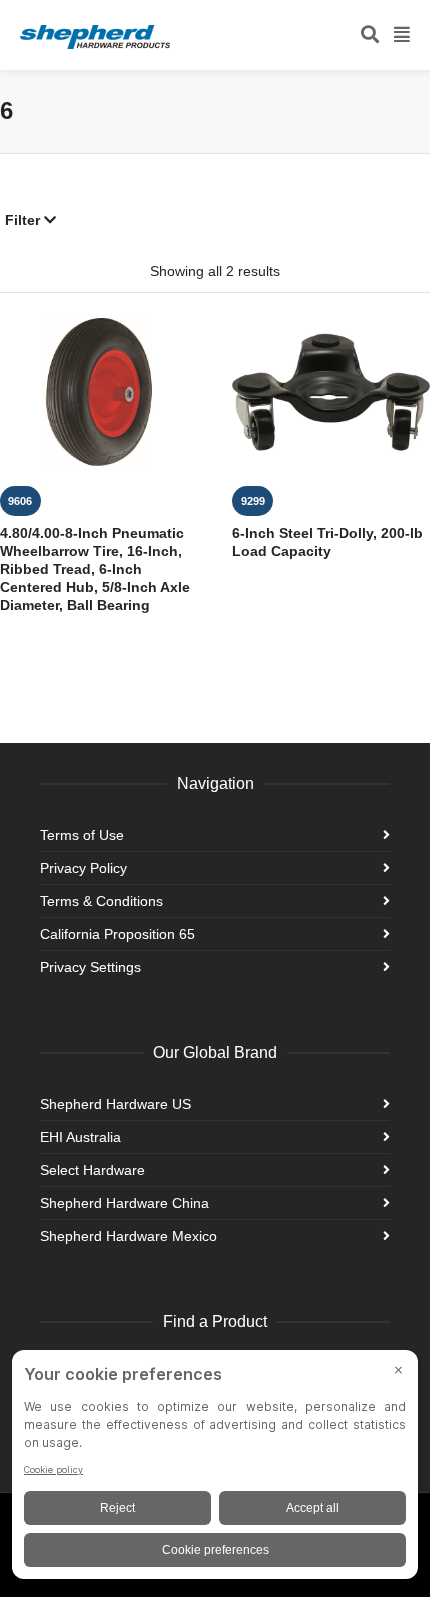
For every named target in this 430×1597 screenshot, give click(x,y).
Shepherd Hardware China (124, 1203)
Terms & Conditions (101, 901)
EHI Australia (80, 1137)
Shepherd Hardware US (115, 1104)
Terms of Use (82, 835)
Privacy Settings (90, 967)
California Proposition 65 (117, 934)
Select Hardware (92, 1170)
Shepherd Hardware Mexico (128, 1236)
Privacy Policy (83, 868)
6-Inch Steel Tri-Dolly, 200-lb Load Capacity (327, 542)
